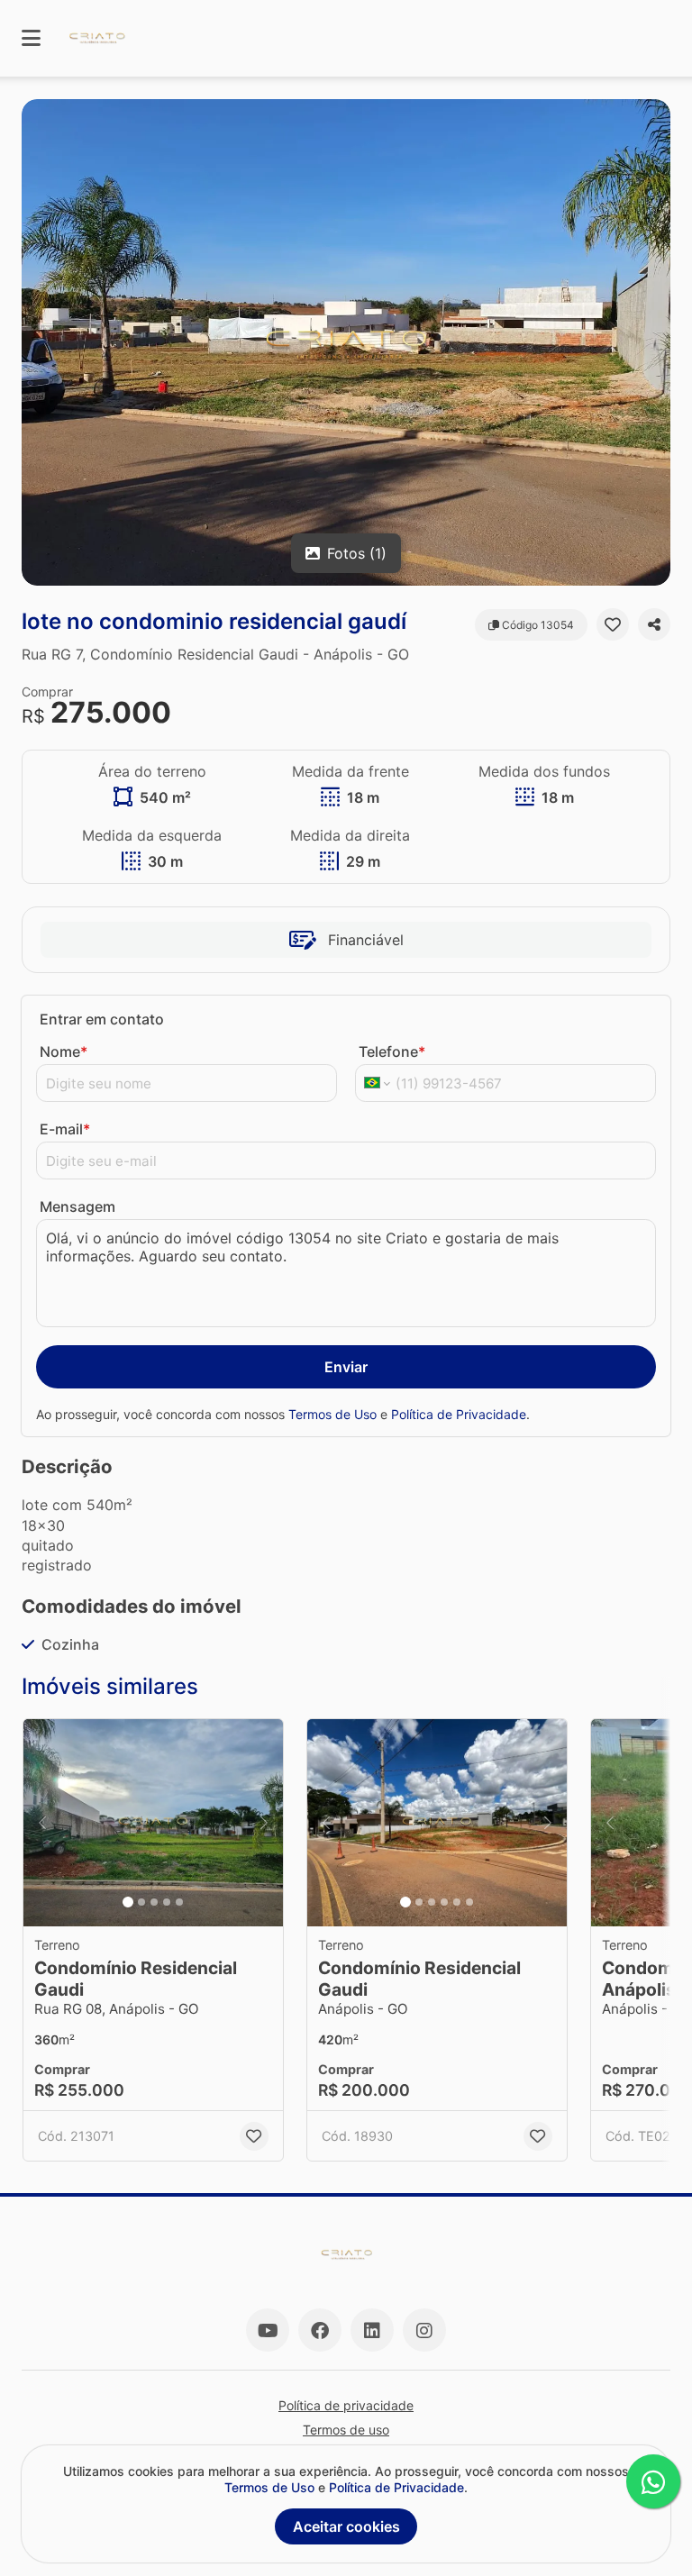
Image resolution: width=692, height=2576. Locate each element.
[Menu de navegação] (31, 38)
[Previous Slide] (42, 1823)
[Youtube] (268, 2330)
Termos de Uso (332, 1414)
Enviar (346, 1367)
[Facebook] (320, 2330)
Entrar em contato (102, 1019)
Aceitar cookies (346, 2526)
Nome (64, 1051)
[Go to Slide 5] (179, 1902)
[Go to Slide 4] (167, 1902)
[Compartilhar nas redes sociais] (654, 624)
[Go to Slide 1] (128, 1902)
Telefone (392, 1051)
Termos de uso (346, 2430)
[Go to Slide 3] (154, 1902)
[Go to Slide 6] (469, 1902)
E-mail (65, 1129)
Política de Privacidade (459, 1414)
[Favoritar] (613, 624)
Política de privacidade (346, 2405)
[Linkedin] (372, 2330)
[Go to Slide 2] (141, 1902)
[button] (346, 342)
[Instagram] (424, 2330)
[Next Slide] (264, 1823)
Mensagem (77, 1206)
